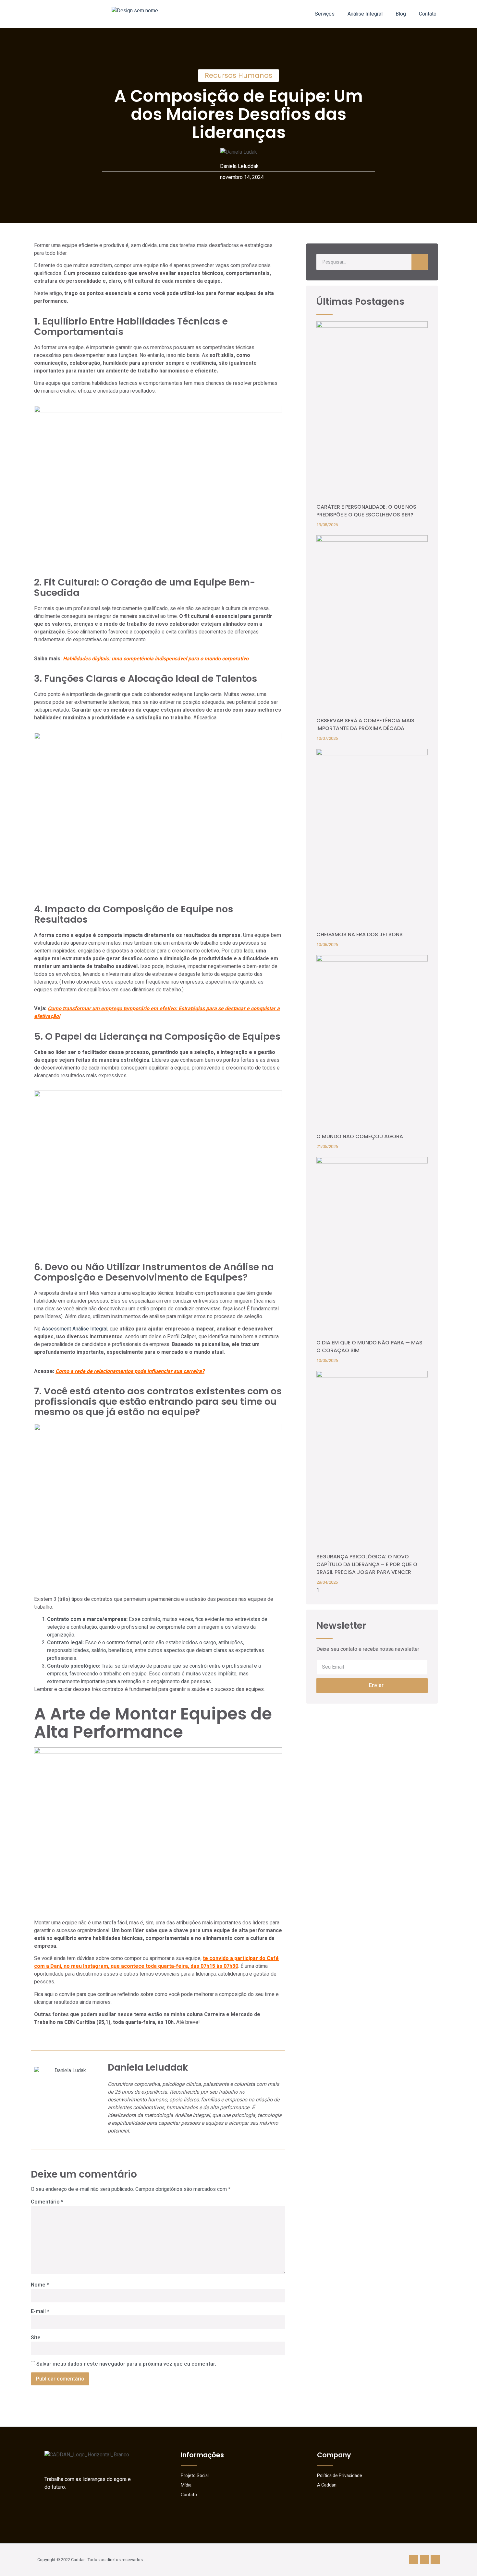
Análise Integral (365, 14)
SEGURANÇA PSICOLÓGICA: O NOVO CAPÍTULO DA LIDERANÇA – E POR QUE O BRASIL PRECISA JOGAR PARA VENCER (367, 1564)
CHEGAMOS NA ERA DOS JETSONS (360, 934)
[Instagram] (414, 2560)
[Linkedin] (424, 2560)
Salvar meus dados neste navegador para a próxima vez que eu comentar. (126, 2364)
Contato (428, 14)
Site (36, 2338)
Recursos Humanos (238, 75)
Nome (40, 2285)
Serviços (325, 14)
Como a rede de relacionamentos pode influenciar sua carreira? (130, 1371)
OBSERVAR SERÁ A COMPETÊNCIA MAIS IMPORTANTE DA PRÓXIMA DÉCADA (365, 724)
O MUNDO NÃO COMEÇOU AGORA (360, 1136)
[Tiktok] (435, 2560)
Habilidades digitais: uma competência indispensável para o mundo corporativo (156, 659)
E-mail (40, 2311)
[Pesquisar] (420, 262)
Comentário (47, 2202)
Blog (401, 14)
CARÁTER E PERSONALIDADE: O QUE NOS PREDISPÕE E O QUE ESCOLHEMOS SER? (366, 511)
